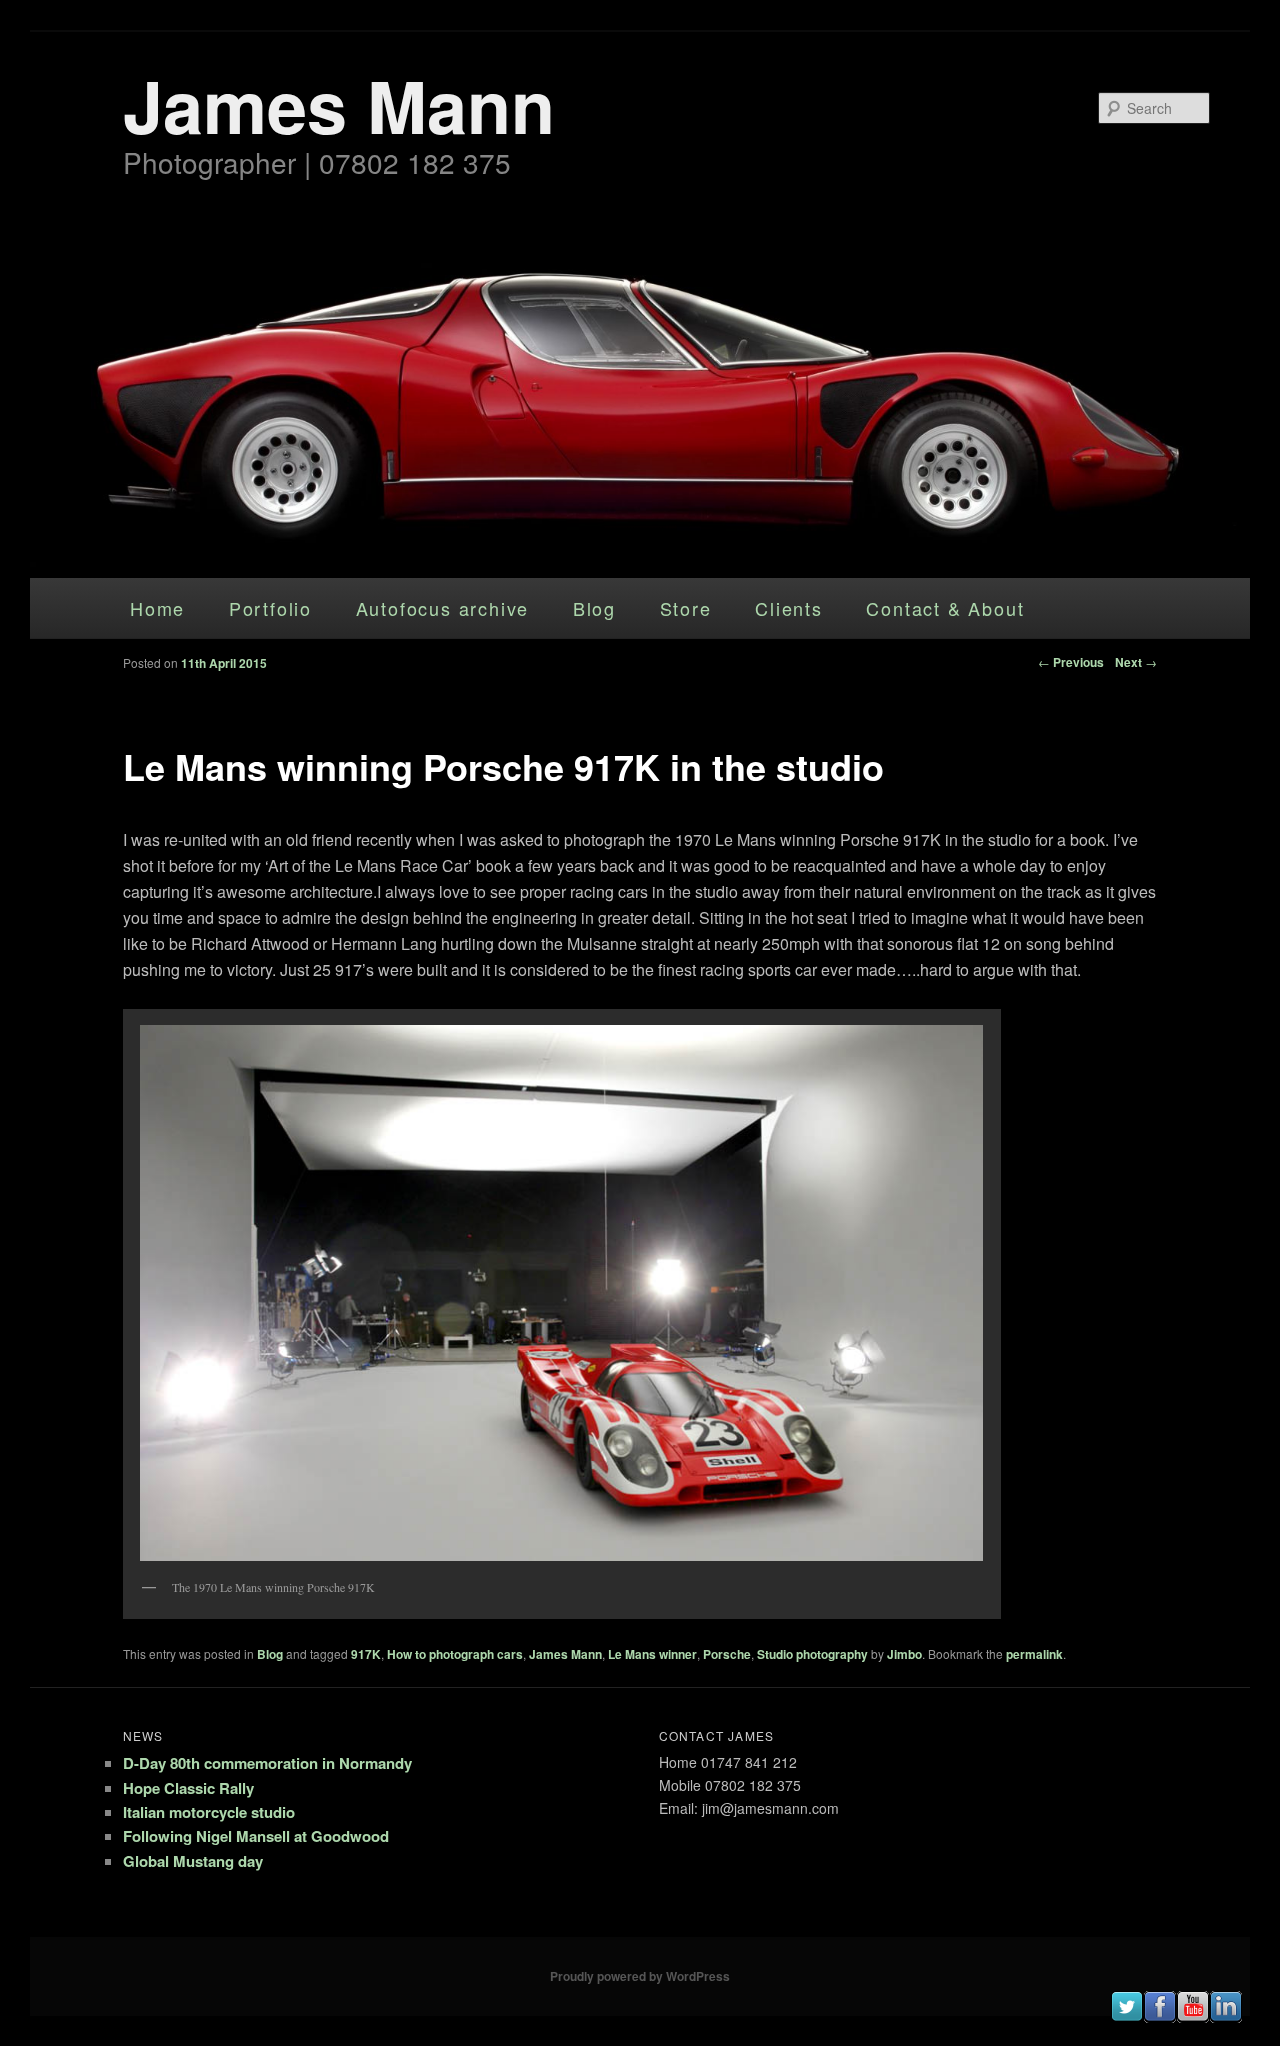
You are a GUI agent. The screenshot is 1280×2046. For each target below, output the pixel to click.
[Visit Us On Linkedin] (1225, 2016)
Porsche (727, 1654)
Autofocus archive (443, 608)
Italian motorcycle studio (209, 1812)
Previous (1071, 662)
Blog (594, 608)
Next (1136, 662)
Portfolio (270, 608)
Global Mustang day (193, 1861)
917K (366, 1654)
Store (686, 608)
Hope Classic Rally (188, 1788)
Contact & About (945, 608)
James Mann (339, 104)
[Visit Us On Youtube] (1192, 2016)
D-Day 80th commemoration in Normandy (267, 1763)
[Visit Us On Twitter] (1126, 2016)
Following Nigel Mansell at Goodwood (256, 1836)
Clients (789, 608)
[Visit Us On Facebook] (1159, 2016)
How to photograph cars (455, 1654)
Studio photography (812, 1654)
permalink (1034, 1654)
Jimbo (904, 1654)
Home (157, 608)
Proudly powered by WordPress (640, 1976)
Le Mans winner (652, 1654)
